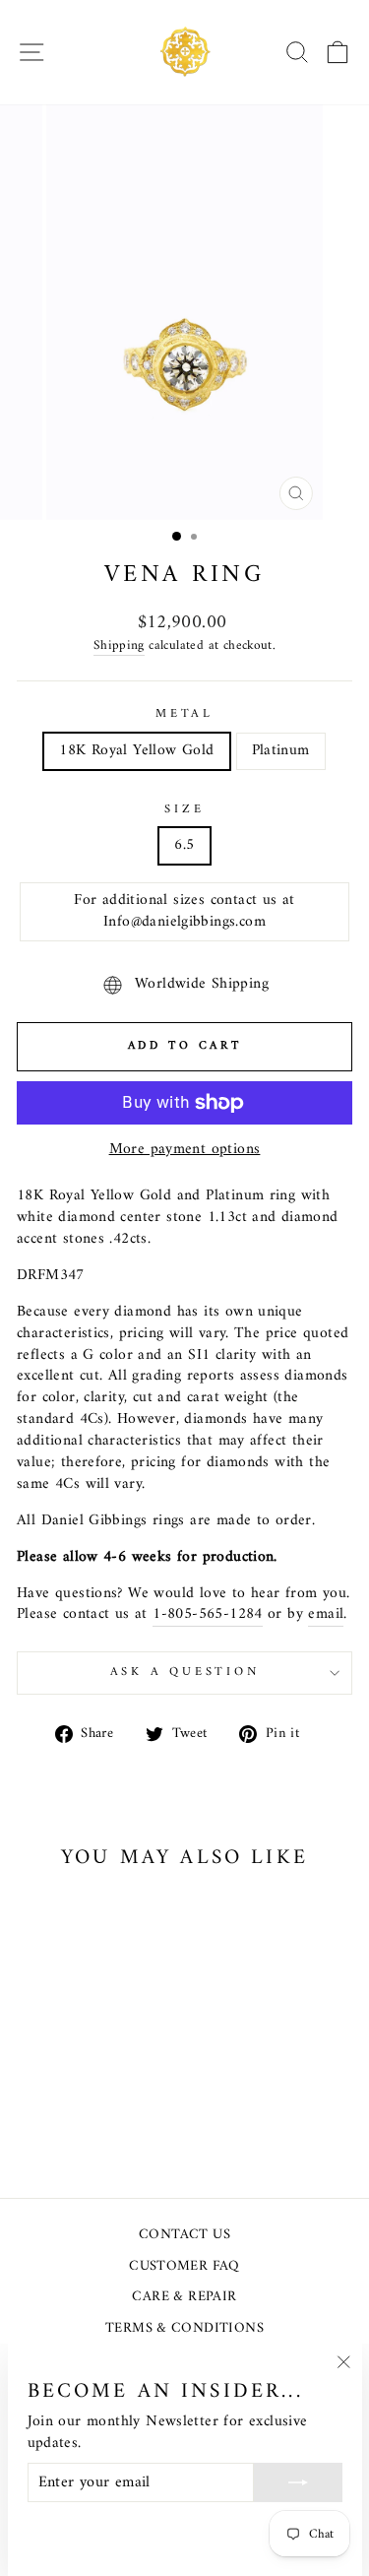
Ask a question (185, 1672)
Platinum (281, 750)
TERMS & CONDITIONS (184, 2328)
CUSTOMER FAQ (184, 2266)
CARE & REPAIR (184, 2297)
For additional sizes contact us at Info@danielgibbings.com (184, 911)
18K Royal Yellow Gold (136, 750)
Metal (184, 715)
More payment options (185, 1150)
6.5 (184, 845)
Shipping (119, 647)
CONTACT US (184, 2235)
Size (184, 810)
